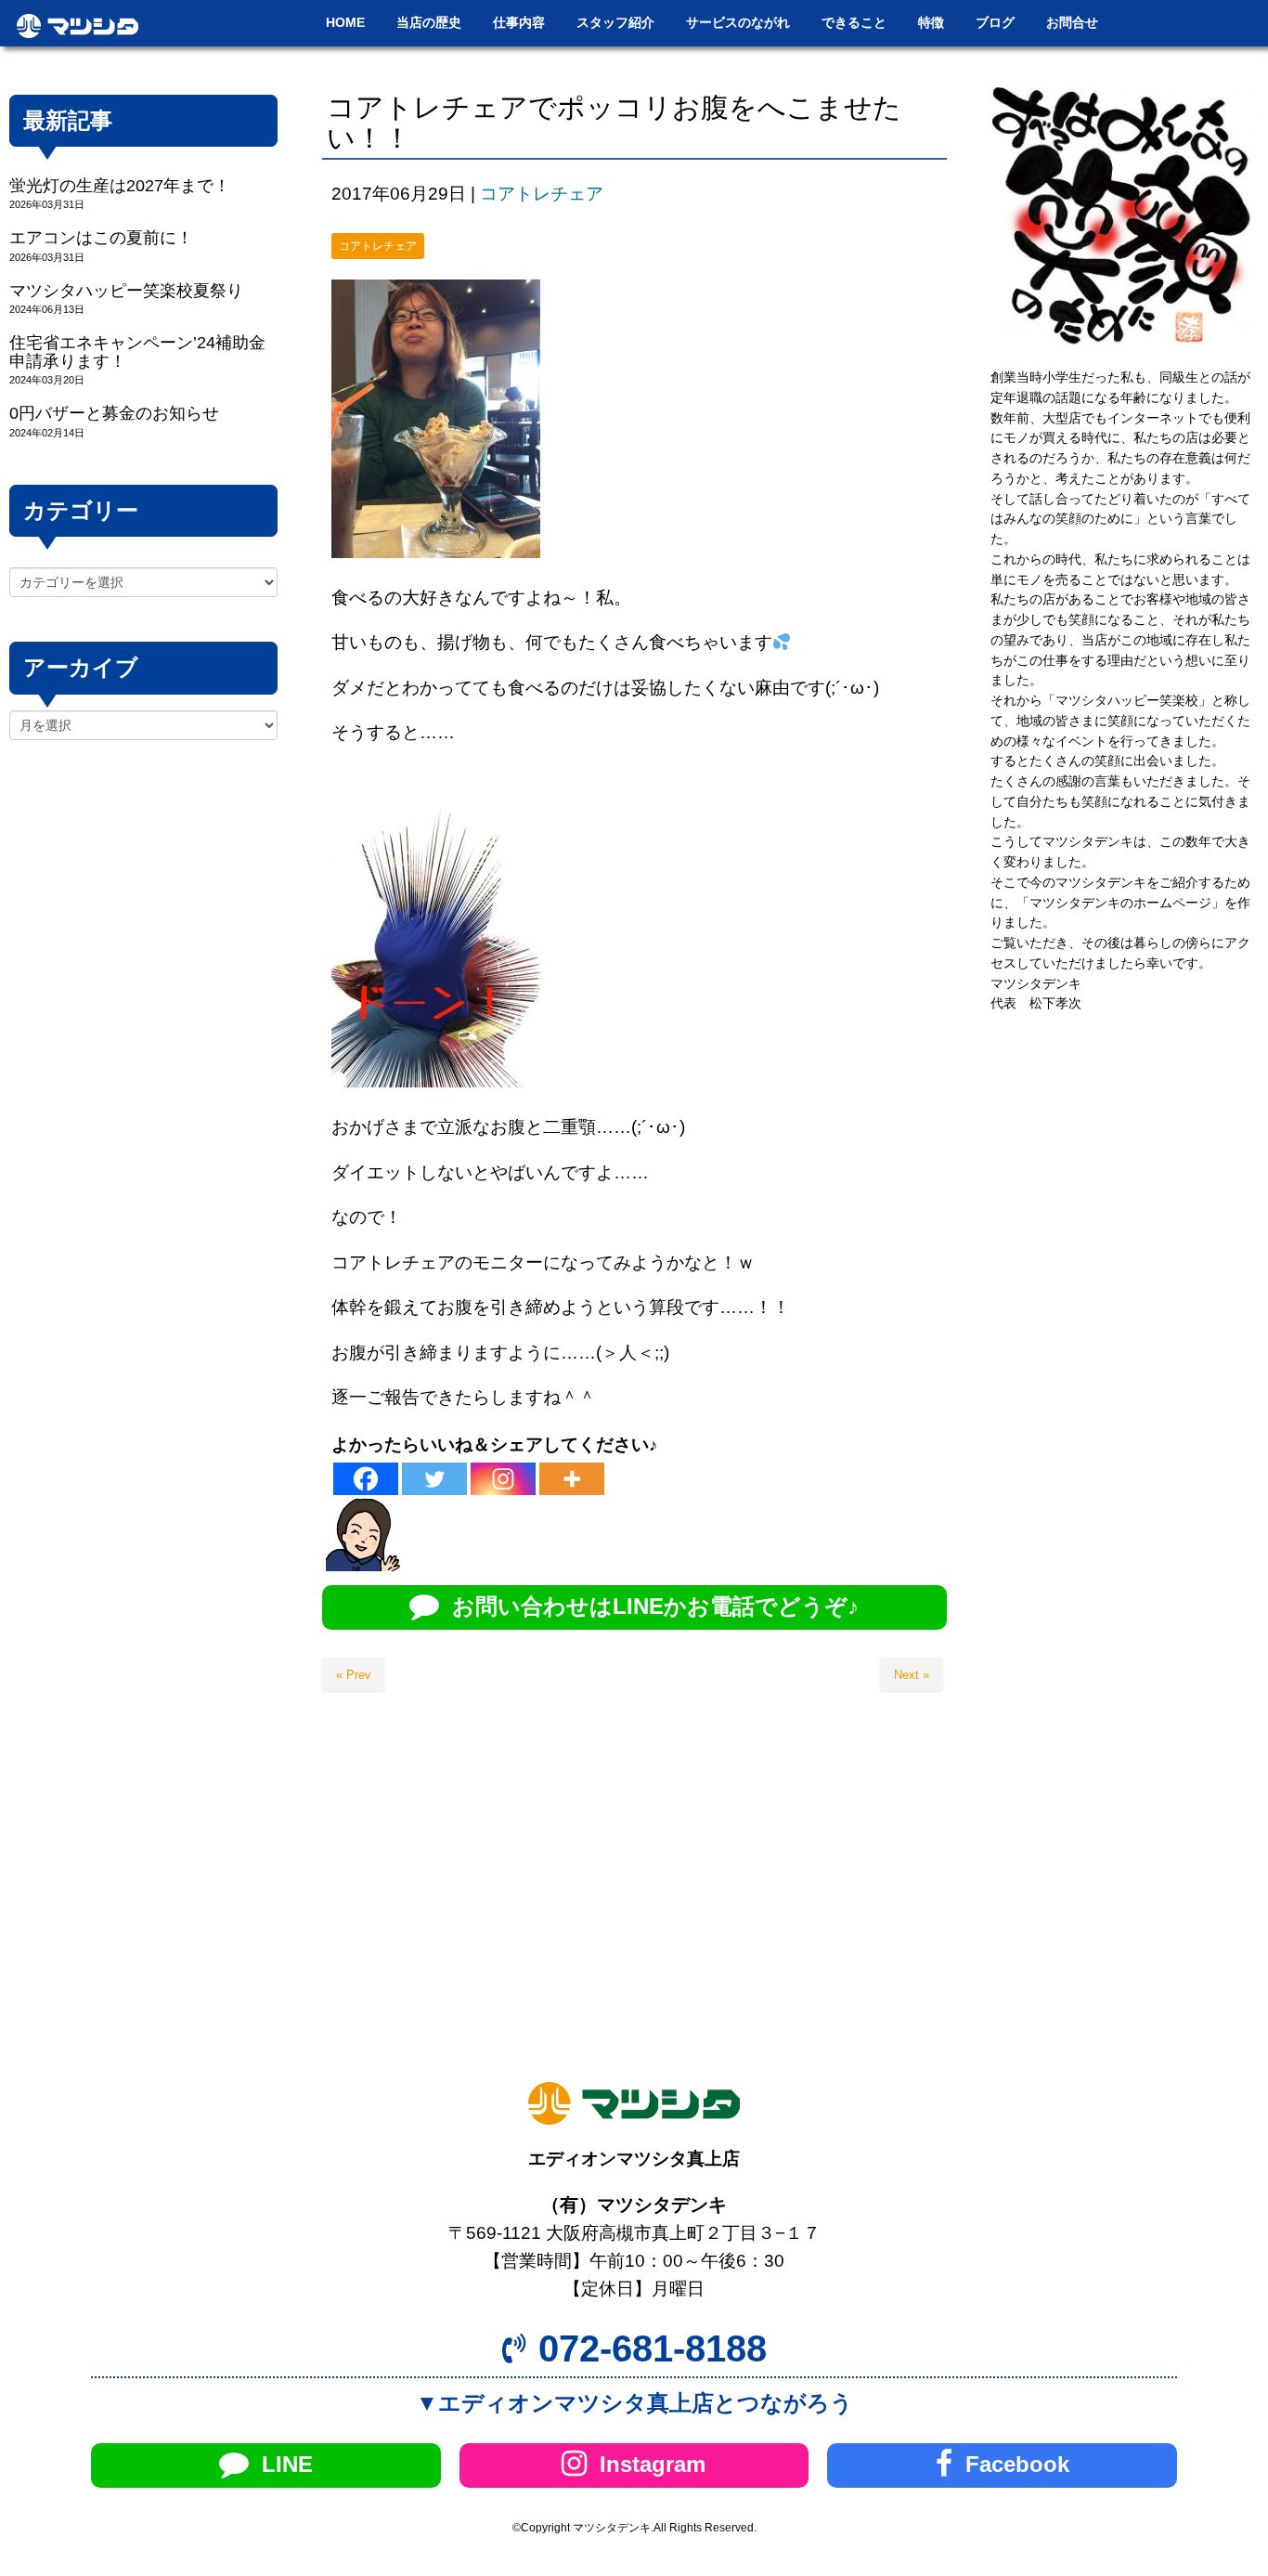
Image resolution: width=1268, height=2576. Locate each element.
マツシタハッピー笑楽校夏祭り (126, 291)
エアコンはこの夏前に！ (101, 238)
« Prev (354, 1675)
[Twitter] (434, 1479)
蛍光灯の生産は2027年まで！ (120, 186)
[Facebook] (366, 1479)
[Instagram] (503, 1479)
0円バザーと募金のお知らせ (114, 413)
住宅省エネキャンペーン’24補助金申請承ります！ (137, 351)
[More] (572, 1479)
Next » (912, 1675)
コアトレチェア (542, 194)
